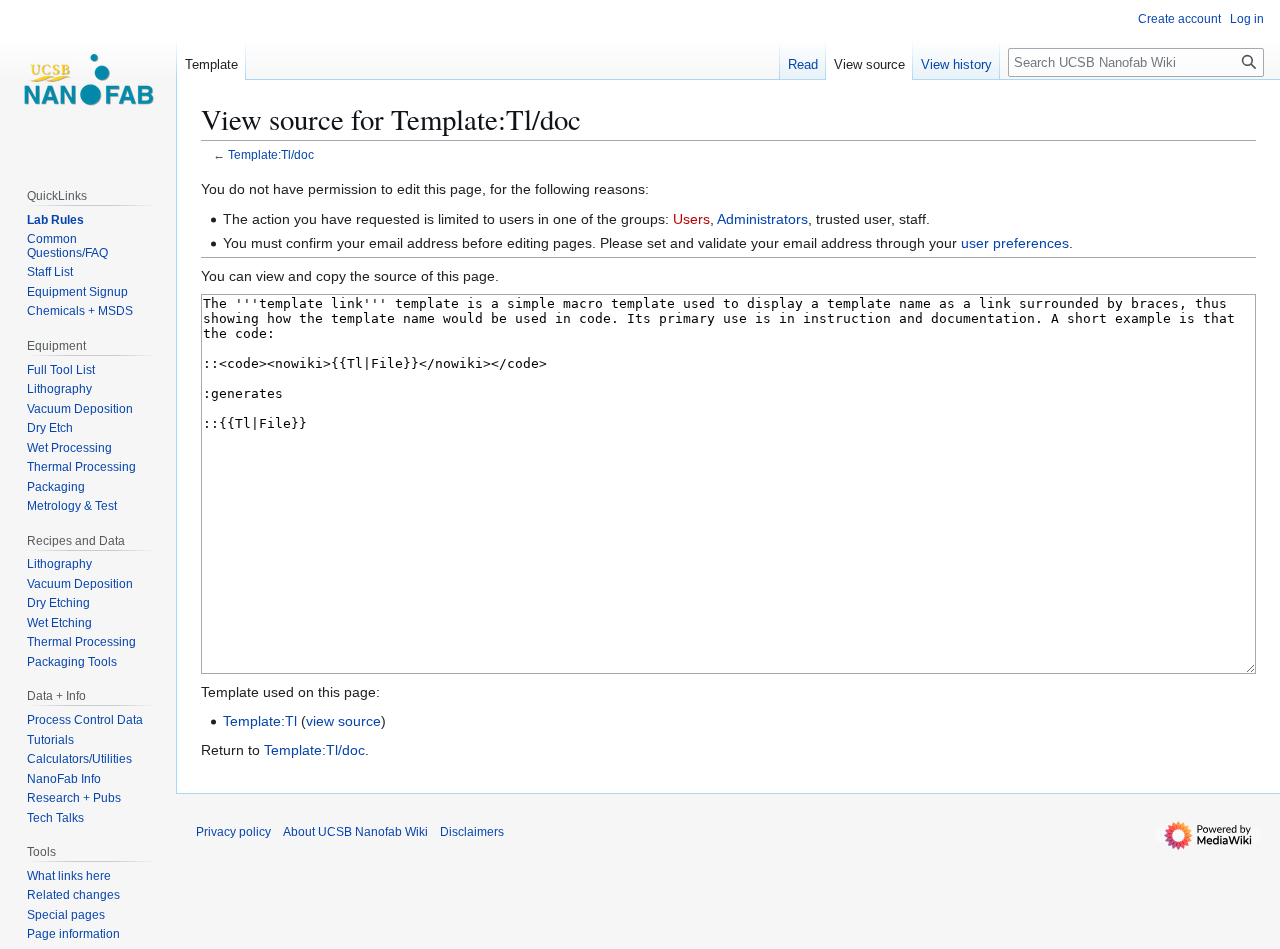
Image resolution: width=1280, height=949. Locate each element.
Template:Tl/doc (271, 154)
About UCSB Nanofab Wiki (355, 832)
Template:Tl (260, 721)
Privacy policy (233, 832)
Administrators (762, 219)
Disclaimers (472, 832)
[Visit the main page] (88, 80)
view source (343, 721)
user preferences (1015, 243)
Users (691, 219)
